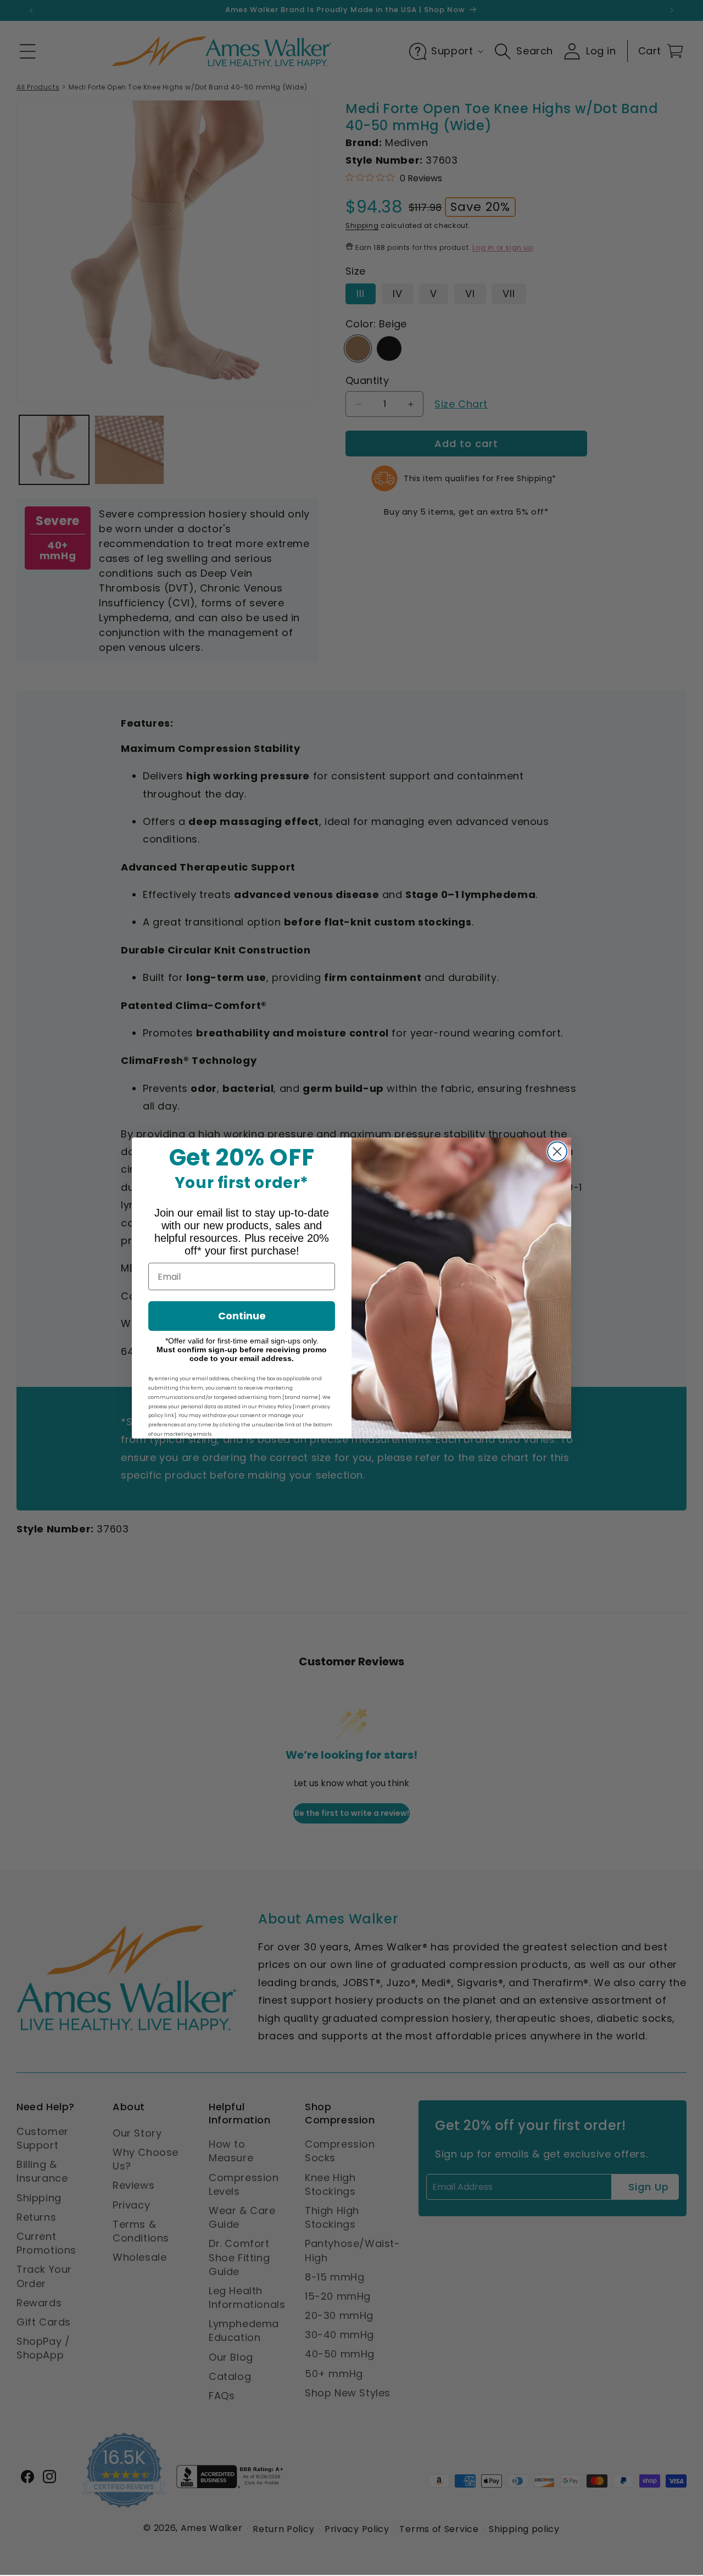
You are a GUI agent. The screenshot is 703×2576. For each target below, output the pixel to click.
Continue (242, 1316)
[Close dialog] (557, 1152)
